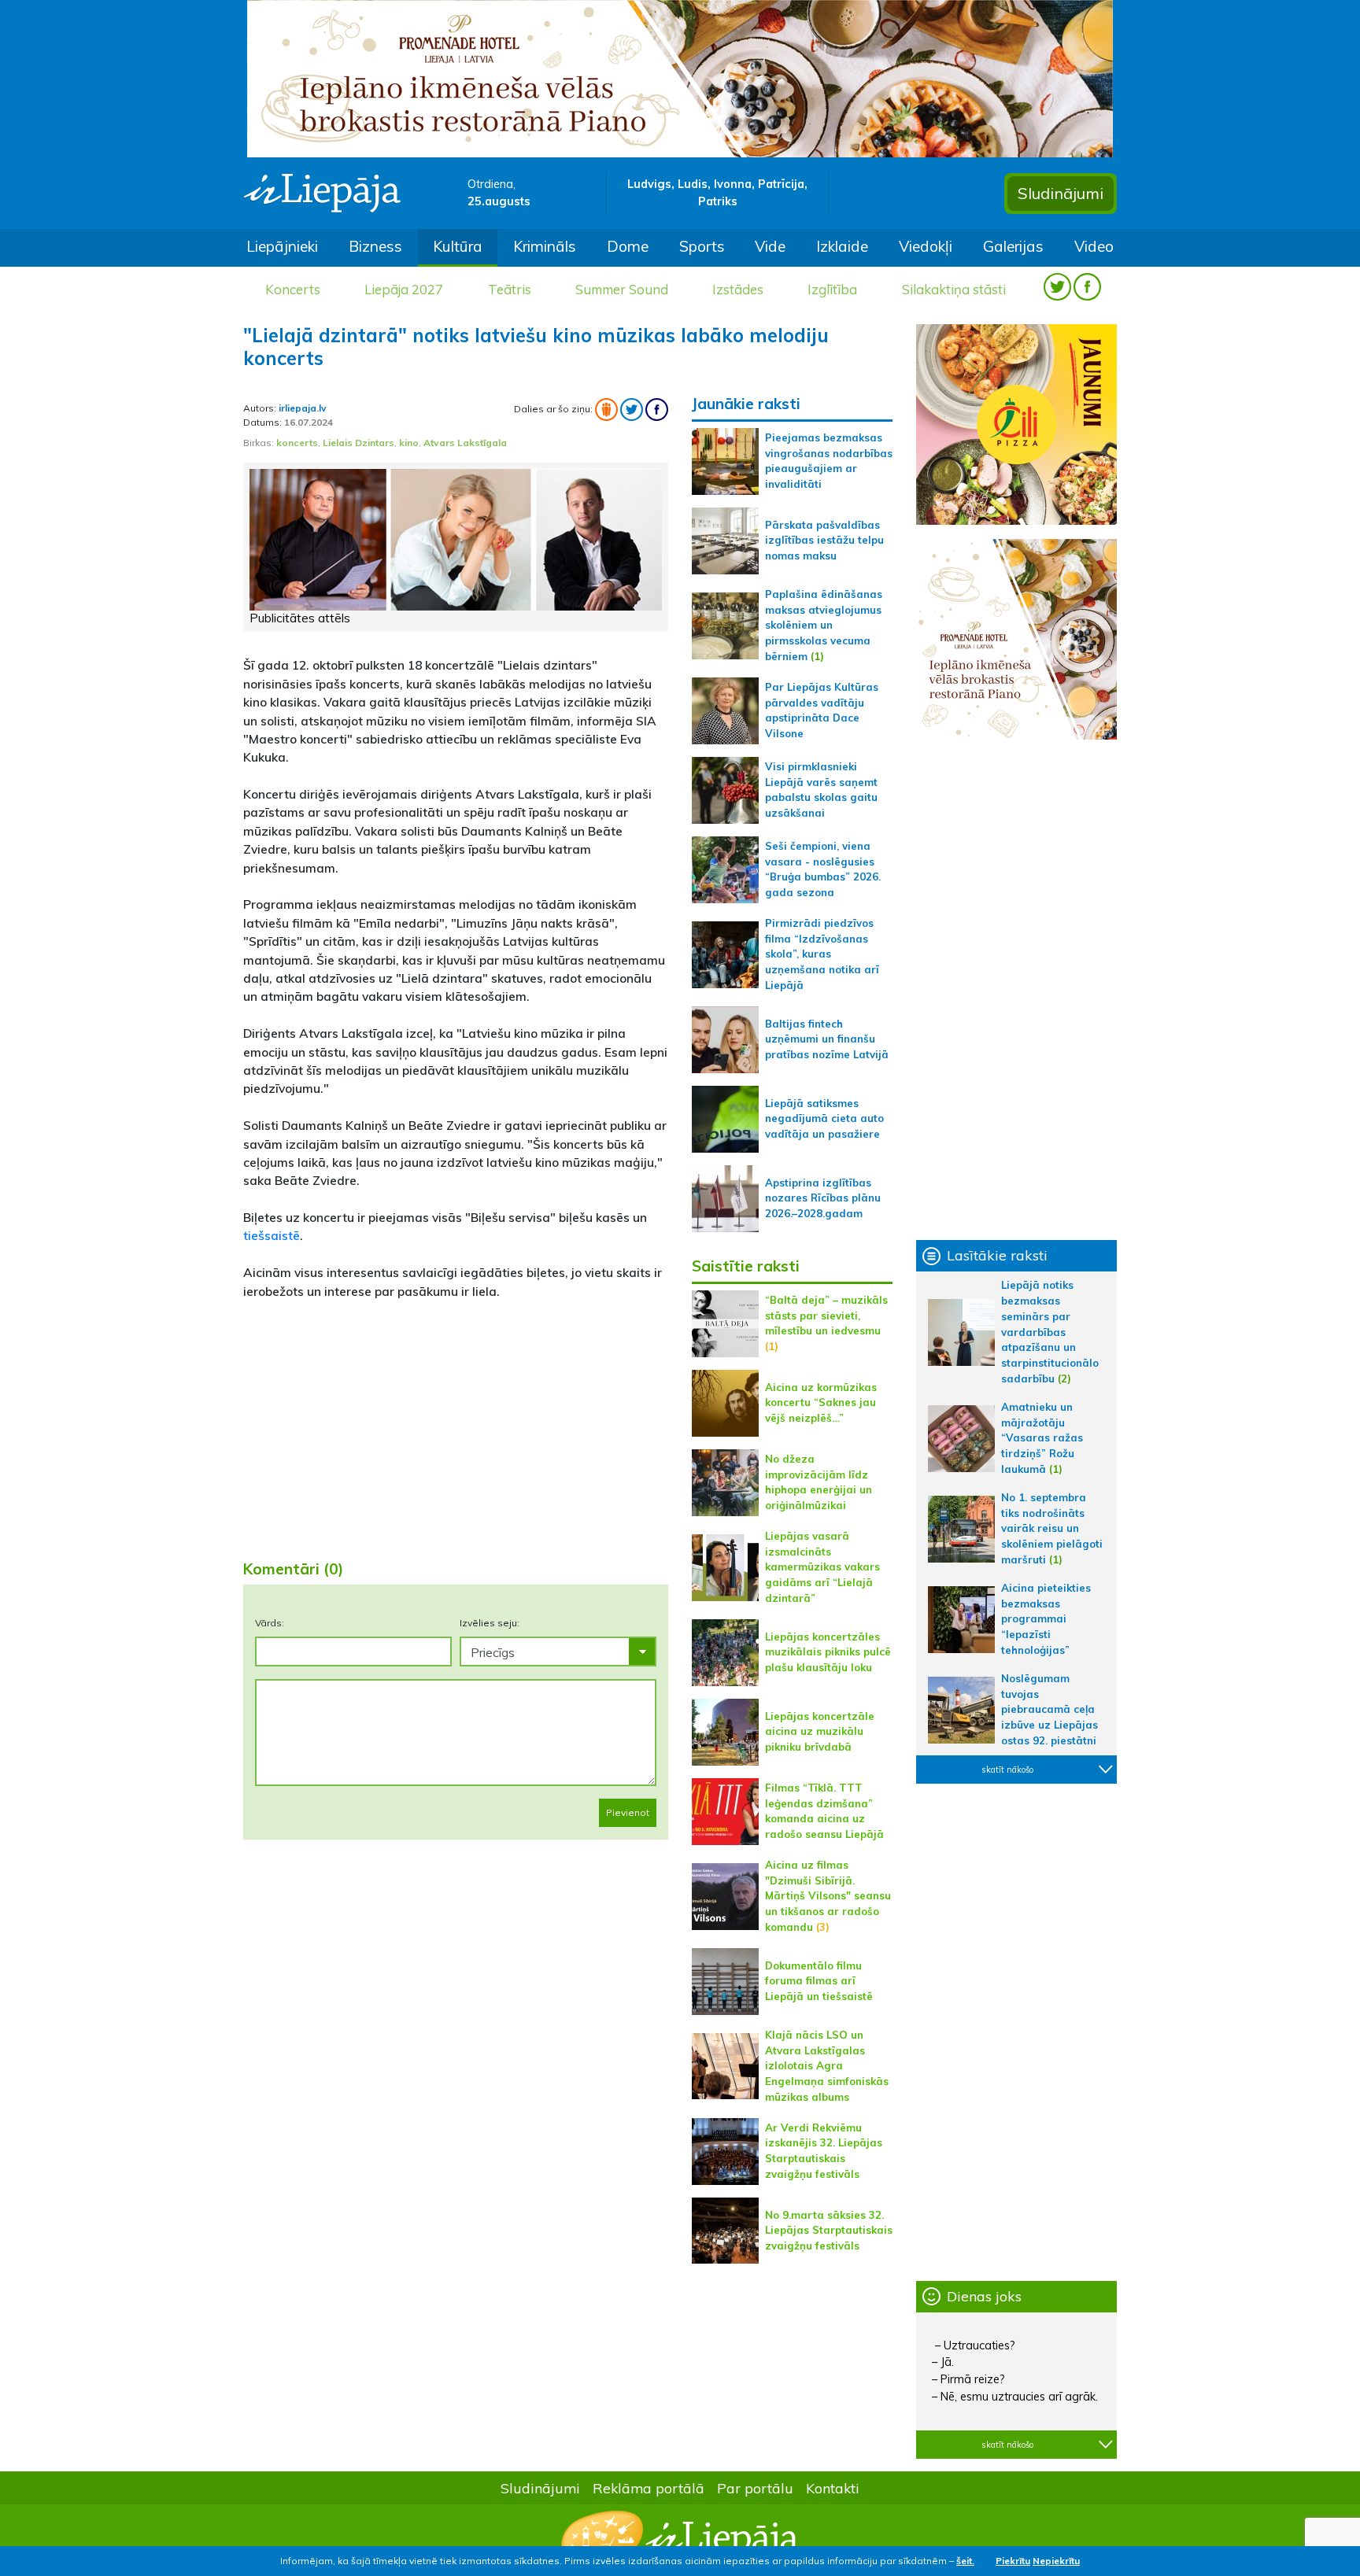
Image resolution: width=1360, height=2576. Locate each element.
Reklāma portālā (649, 2488)
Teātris (510, 289)
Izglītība (832, 289)
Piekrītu (1013, 2561)
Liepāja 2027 (404, 289)
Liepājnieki (282, 246)
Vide (770, 246)
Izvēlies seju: (490, 1623)
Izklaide (842, 246)
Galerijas (1013, 246)
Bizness (375, 246)
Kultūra (458, 246)
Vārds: (270, 1623)
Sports (702, 246)
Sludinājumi (1061, 193)
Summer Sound (622, 289)
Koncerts (293, 289)
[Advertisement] (456, 1423)
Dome (628, 246)
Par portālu (755, 2488)
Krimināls (545, 246)
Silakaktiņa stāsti (954, 289)
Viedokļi (926, 246)
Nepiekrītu (1056, 2561)
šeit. (965, 2561)
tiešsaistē (272, 1235)
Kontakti (833, 2488)
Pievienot (628, 1812)
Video (1094, 246)
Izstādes (738, 289)
